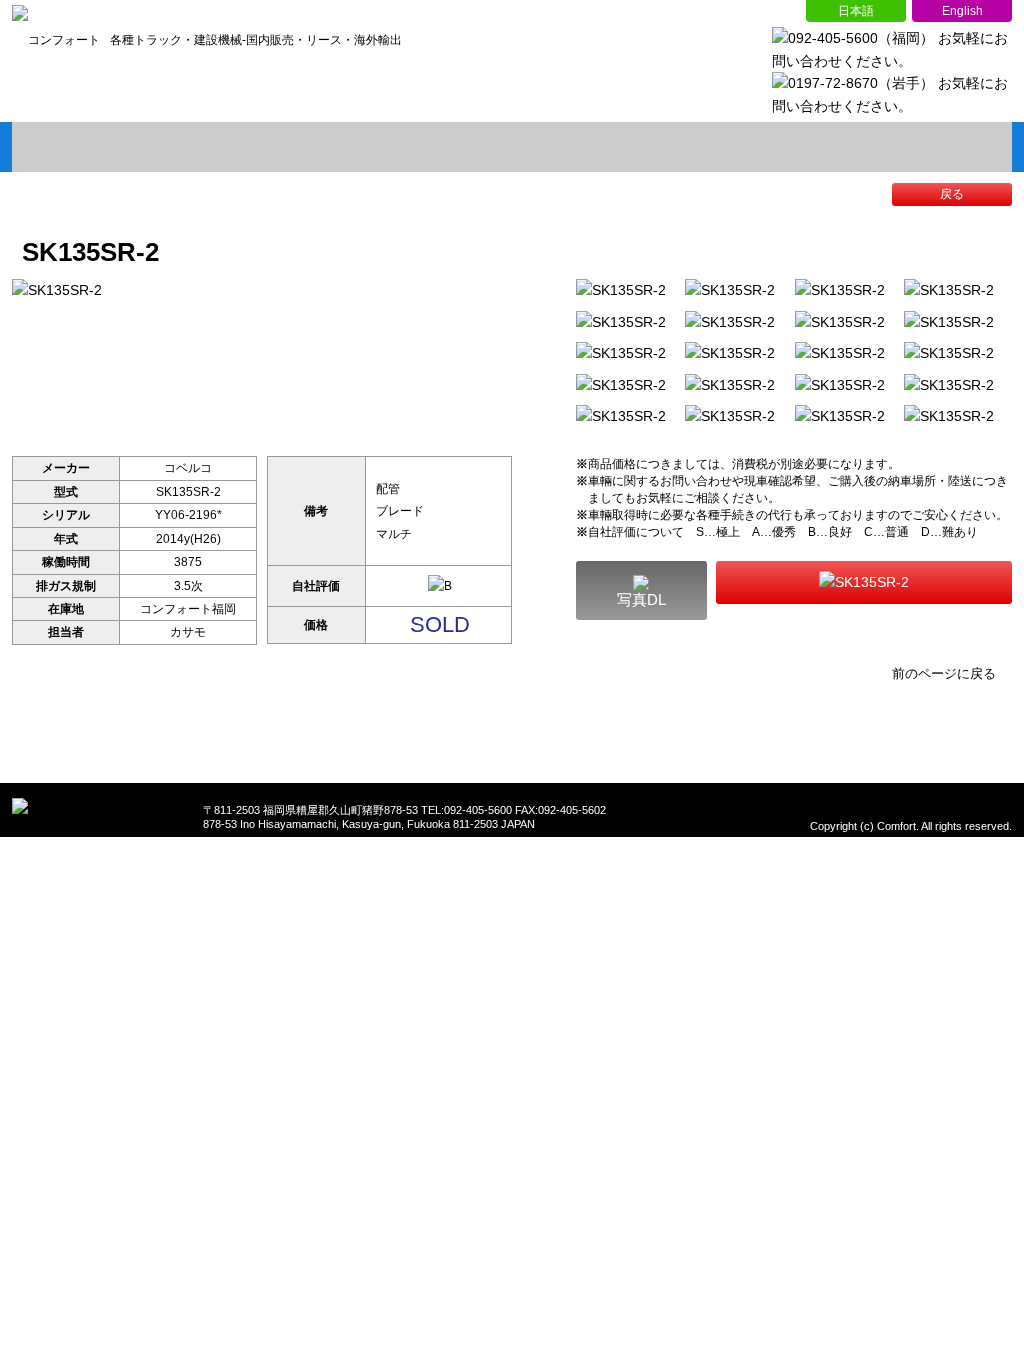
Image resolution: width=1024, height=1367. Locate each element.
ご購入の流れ (712, 147)
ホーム (112, 147)
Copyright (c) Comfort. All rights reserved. (911, 826)
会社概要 (312, 147)
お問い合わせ (912, 147)
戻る (952, 194)
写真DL (641, 599)
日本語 (856, 11)
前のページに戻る (944, 673)
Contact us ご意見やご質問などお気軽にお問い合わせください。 (864, 582)
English (962, 11)
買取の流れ (512, 147)
